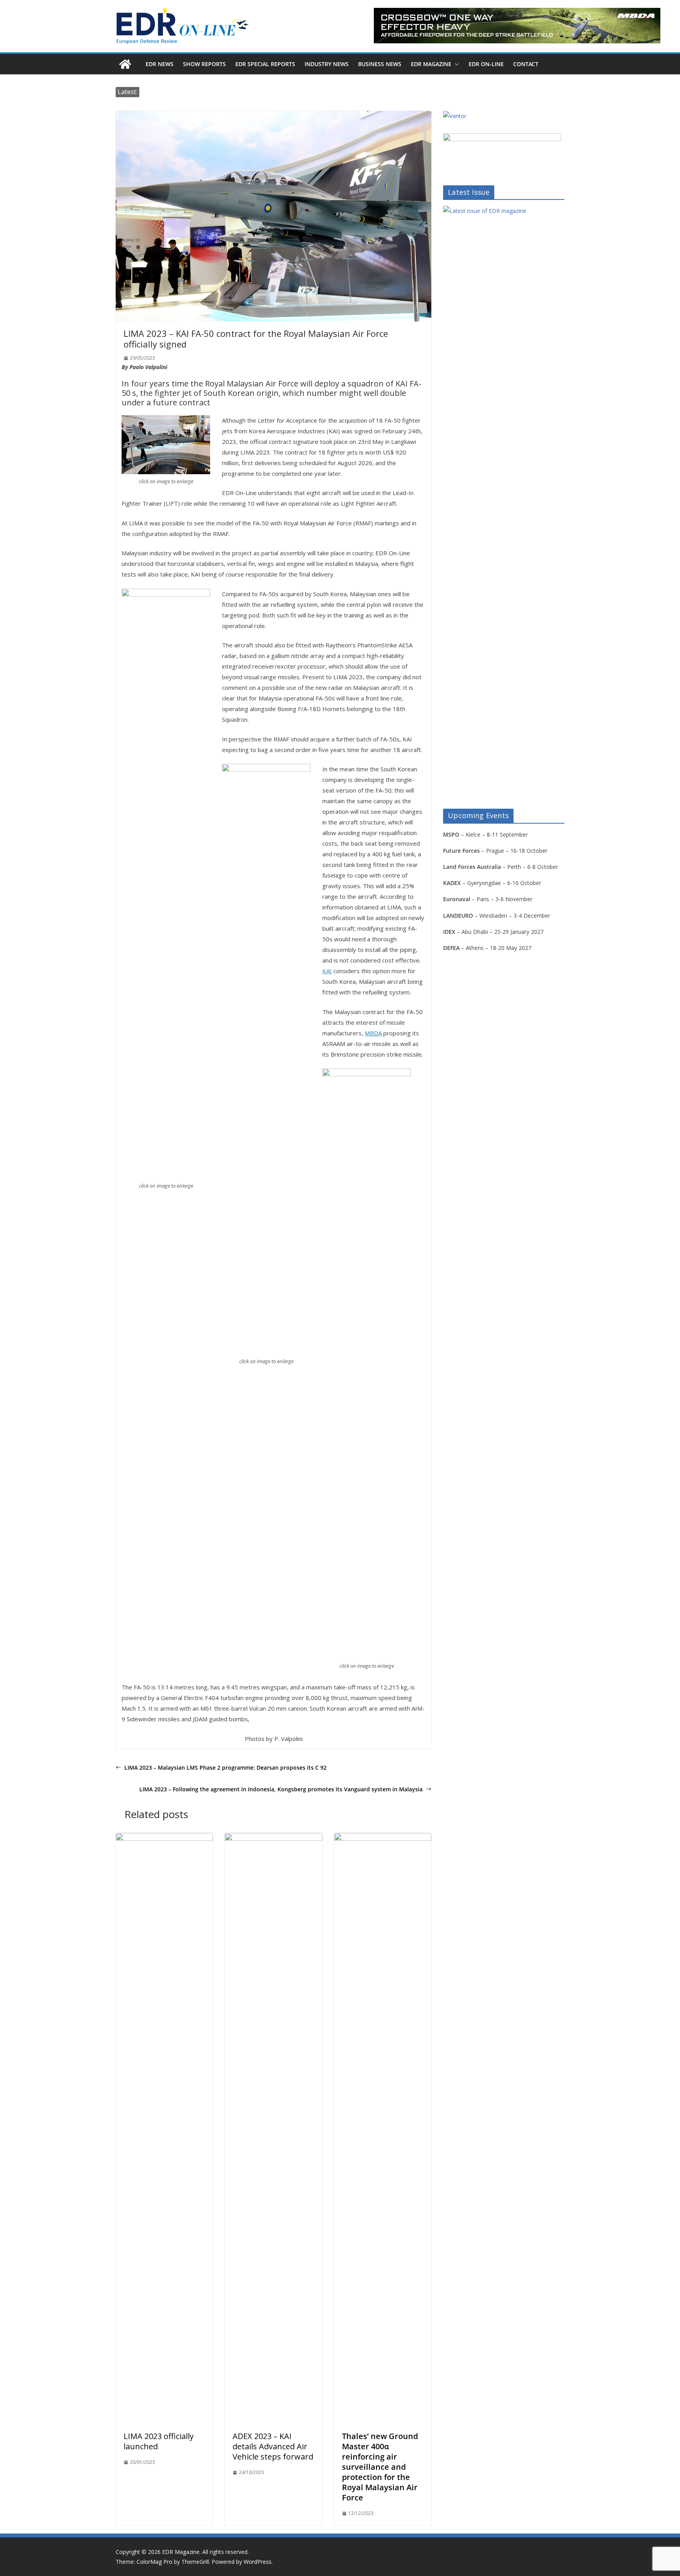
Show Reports (204, 64)
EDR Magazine (431, 64)
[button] (455, 64)
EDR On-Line (486, 64)
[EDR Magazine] (125, 64)
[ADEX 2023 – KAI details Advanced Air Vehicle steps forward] (273, 1839)
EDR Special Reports (265, 64)
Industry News (327, 64)
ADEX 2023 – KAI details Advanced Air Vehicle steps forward (273, 2446)
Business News (380, 64)
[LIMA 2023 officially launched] (164, 1839)
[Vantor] (455, 116)
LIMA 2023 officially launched (159, 2441)
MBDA (373, 1033)
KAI (327, 971)
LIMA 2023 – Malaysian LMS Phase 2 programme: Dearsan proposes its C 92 (225, 1768)
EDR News (160, 64)
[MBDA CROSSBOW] (517, 26)
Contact (526, 64)
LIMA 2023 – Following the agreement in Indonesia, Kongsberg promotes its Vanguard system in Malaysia (281, 1789)
